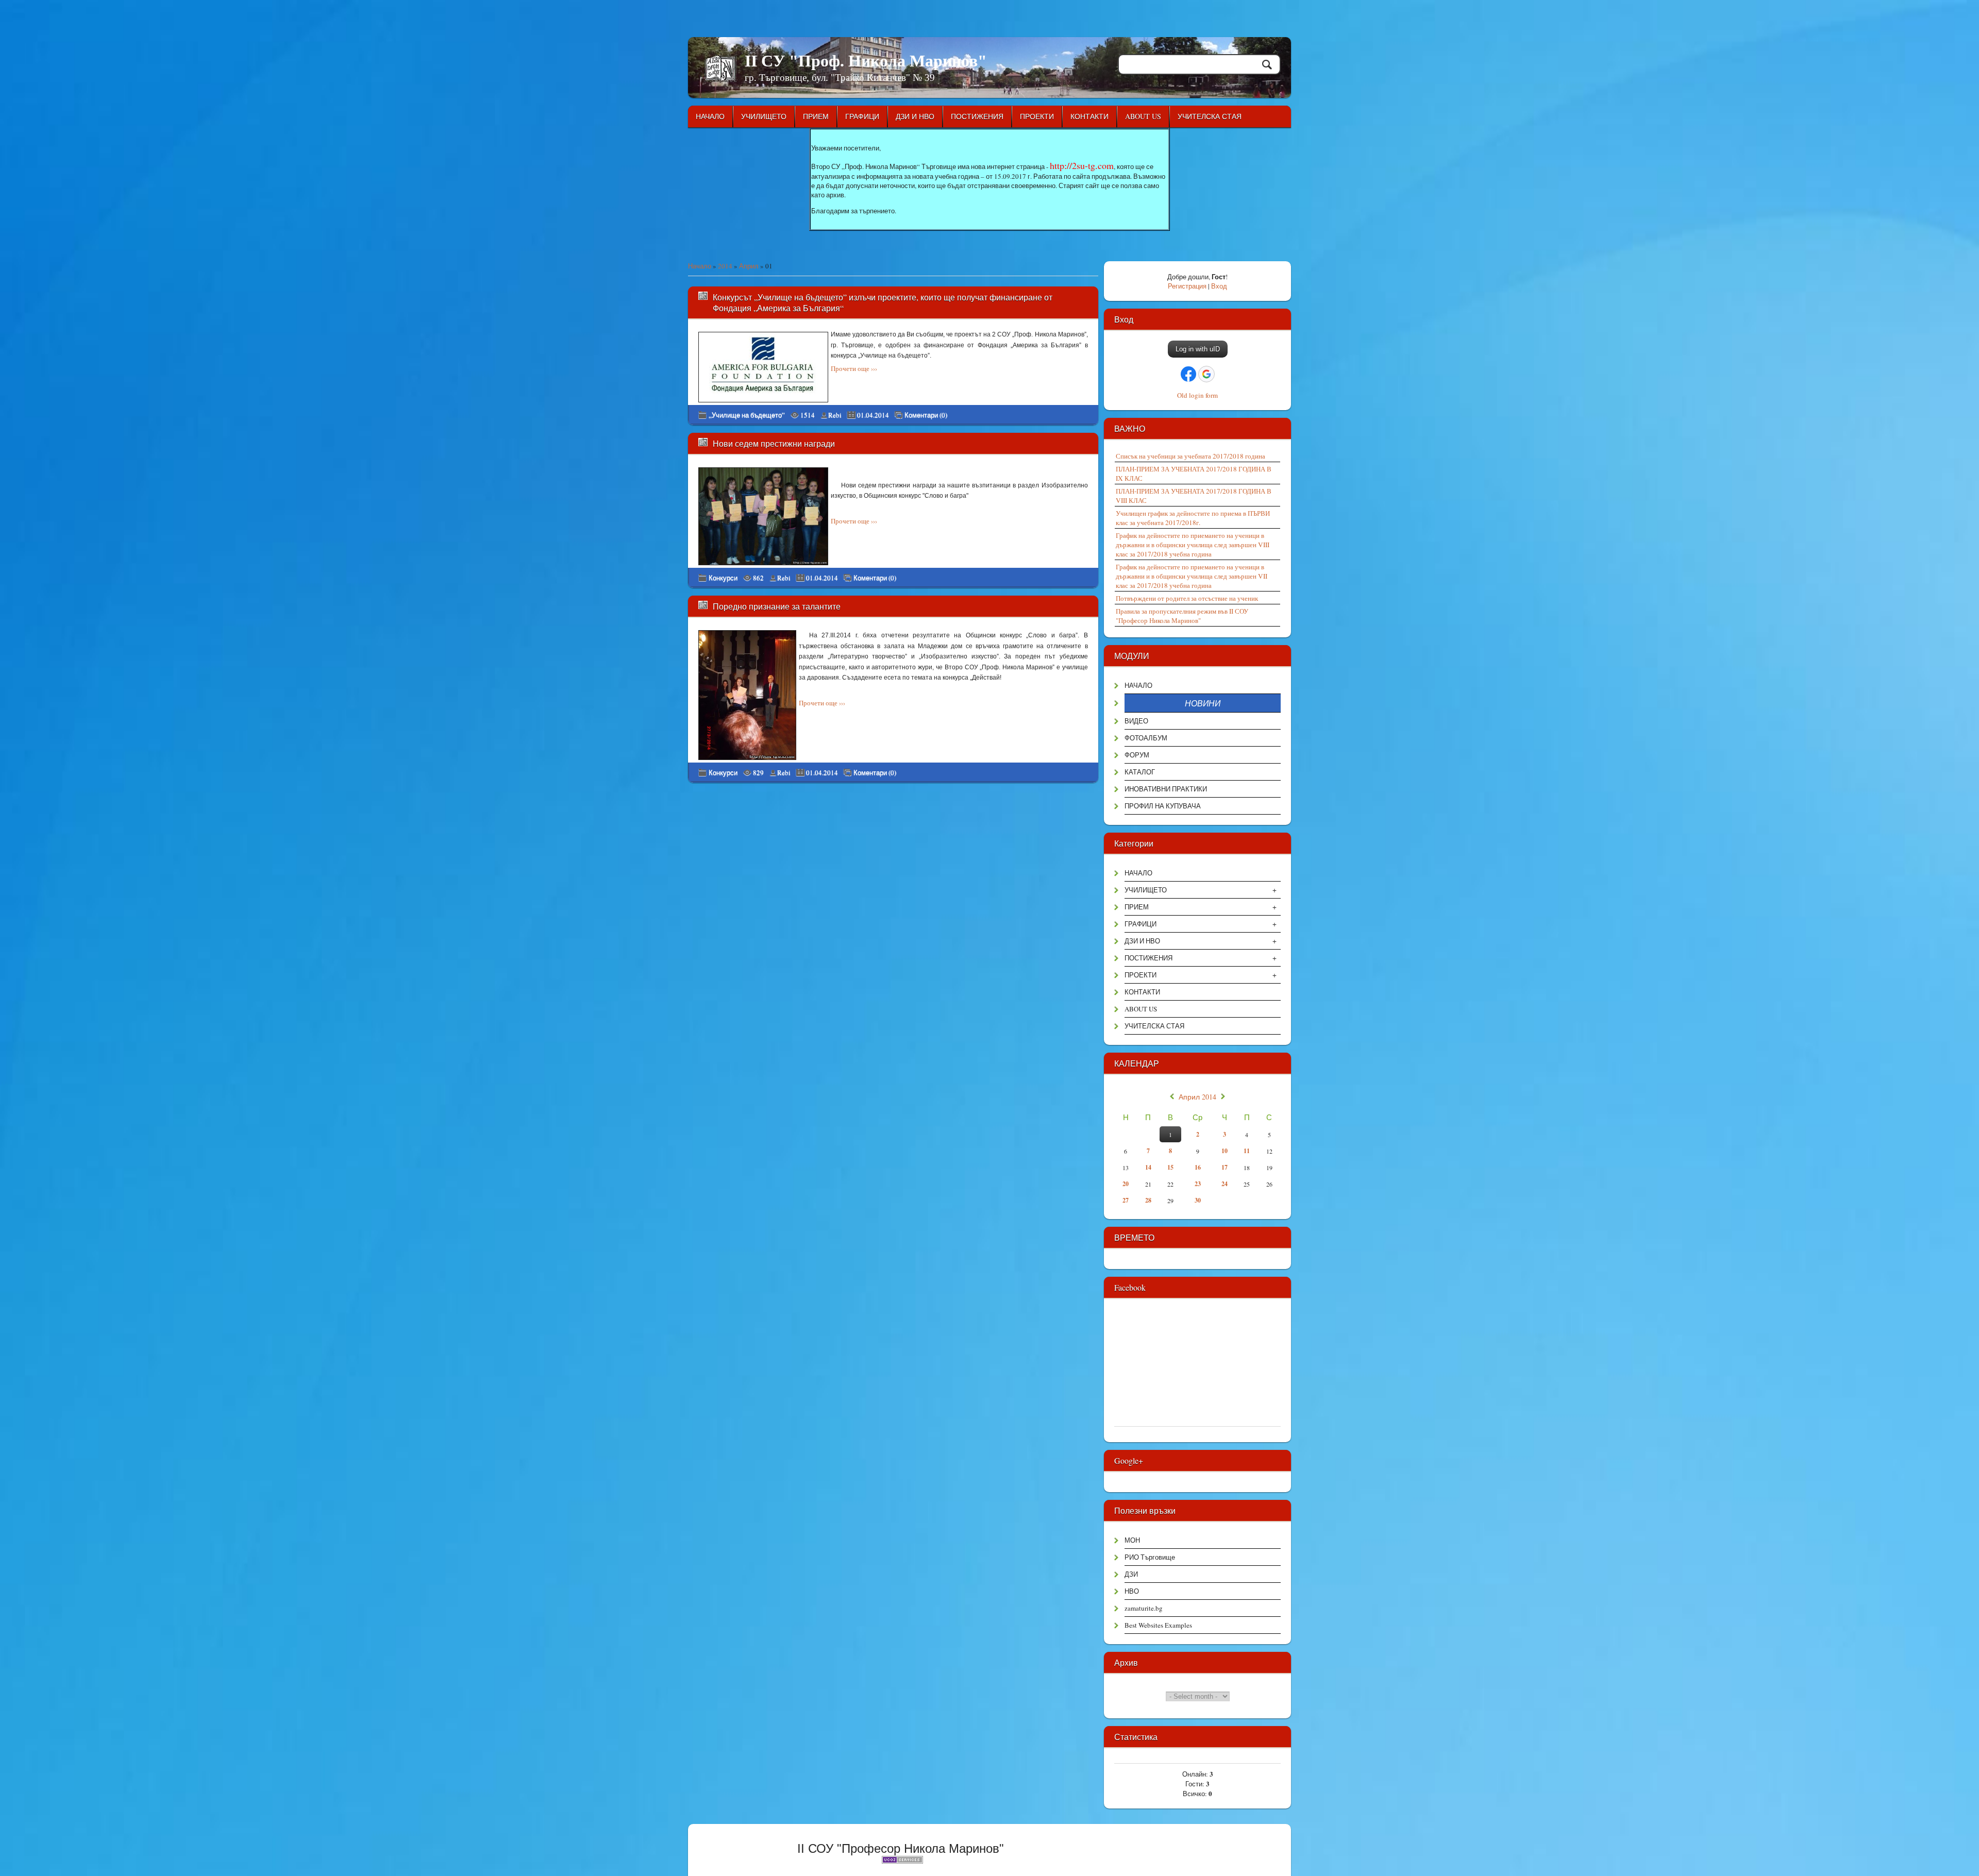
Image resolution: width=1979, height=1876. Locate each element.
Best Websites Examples (1158, 1625)
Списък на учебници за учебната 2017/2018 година (1190, 456)
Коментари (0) (926, 415)
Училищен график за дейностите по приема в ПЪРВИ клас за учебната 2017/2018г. (1193, 518)
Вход (1219, 286)
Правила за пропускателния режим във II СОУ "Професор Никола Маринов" (1182, 616)
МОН (1132, 1540)
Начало (700, 266)
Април (749, 266)
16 (1198, 1167)
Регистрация (1187, 286)
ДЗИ (1131, 1574)
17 (1225, 1167)
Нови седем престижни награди (774, 443)
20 (1126, 1184)
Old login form (1197, 395)
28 (1148, 1200)
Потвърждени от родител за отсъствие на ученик (1187, 598)
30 (1198, 1200)
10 (1225, 1151)
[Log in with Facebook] (1188, 374)
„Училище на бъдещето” (747, 415)
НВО (1132, 1591)
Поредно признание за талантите (777, 606)
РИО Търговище (1150, 1557)
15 (1170, 1167)
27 (1126, 1200)
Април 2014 (1197, 1097)
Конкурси (723, 578)
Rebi (835, 415)
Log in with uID (1198, 349)
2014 (725, 266)
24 (1225, 1184)
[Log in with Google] (1206, 374)
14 (1148, 1167)
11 (1247, 1151)
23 (1198, 1184)
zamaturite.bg (1144, 1608)
